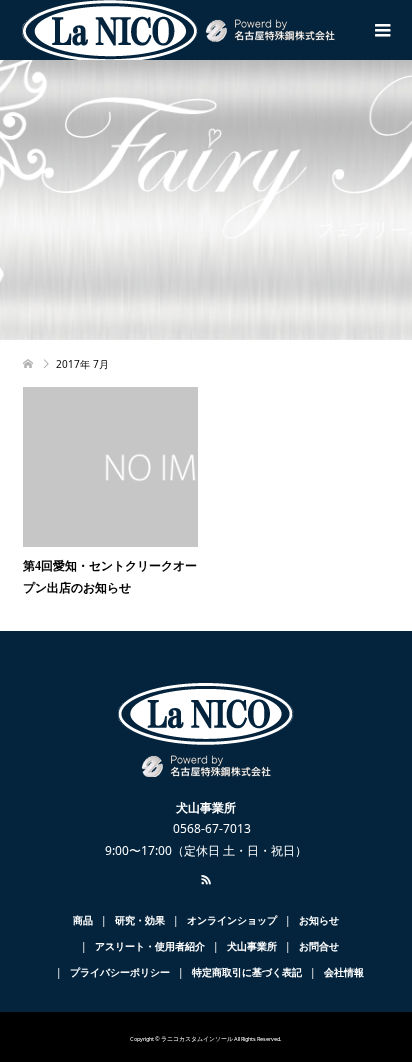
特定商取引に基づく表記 (247, 972)
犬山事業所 (252, 946)
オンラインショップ (232, 920)
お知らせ (319, 920)
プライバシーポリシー (120, 972)
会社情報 (344, 972)
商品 (83, 920)
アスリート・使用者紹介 (150, 946)
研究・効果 (140, 920)
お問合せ (319, 946)
